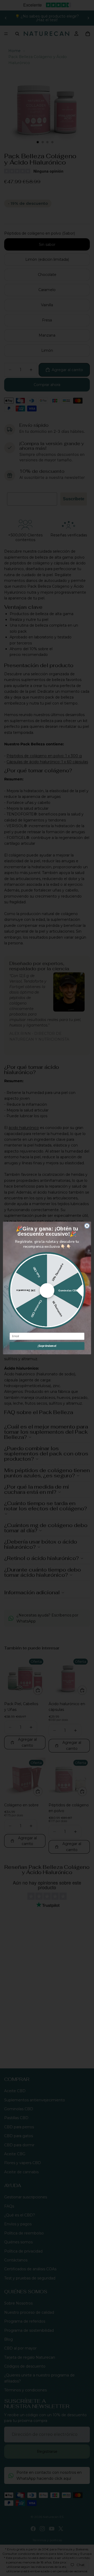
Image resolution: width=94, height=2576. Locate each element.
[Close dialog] (87, 1226)
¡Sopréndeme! (47, 1346)
